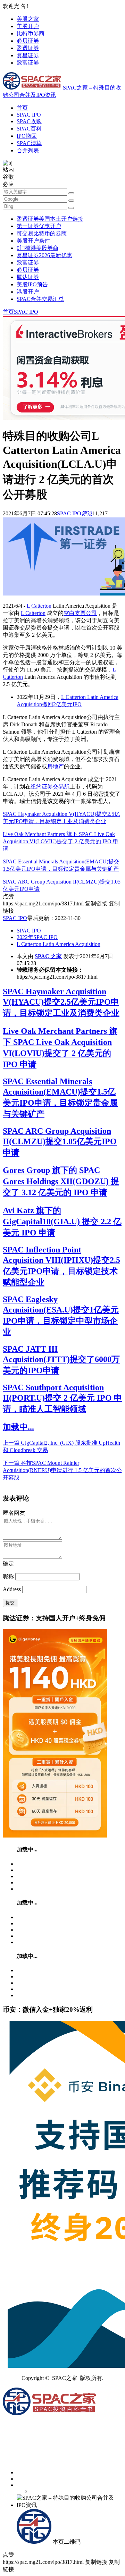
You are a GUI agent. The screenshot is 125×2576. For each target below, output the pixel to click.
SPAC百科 (29, 129)
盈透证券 (28, 48)
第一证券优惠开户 (39, 226)
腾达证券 (28, 277)
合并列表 (28, 150)
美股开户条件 (33, 241)
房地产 (56, 766)
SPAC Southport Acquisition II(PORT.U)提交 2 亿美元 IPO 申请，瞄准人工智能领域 (62, 1398)
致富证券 (28, 63)
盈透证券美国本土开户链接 (50, 219)
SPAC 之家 (48, 956)
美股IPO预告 (32, 284)
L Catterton (39, 606)
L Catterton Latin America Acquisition (59, 944)
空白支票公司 (80, 613)
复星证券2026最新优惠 (44, 255)
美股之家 (28, 19)
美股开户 (28, 26)
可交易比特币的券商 (42, 233)
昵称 (8, 1576)
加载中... (18, 1427)
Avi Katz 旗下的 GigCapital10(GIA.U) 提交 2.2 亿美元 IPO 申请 (62, 1222)
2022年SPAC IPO (37, 937)
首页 (22, 108)
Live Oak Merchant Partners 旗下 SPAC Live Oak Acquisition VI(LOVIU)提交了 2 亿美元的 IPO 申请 (61, 841)
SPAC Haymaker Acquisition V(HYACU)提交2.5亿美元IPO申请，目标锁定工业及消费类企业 (61, 1002)
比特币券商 (31, 33)
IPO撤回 (27, 136)
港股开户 (28, 292)
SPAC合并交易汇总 (40, 299)
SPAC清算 (29, 143)
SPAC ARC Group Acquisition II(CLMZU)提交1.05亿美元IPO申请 (60, 1142)
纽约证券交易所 (50, 787)
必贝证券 (28, 41)
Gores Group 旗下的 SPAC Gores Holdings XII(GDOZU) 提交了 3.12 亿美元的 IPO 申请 (61, 1181)
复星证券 (28, 55)
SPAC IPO (29, 115)
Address (12, 1589)
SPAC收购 (29, 121)
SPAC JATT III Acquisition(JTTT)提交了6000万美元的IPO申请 (61, 1360)
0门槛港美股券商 (37, 248)
